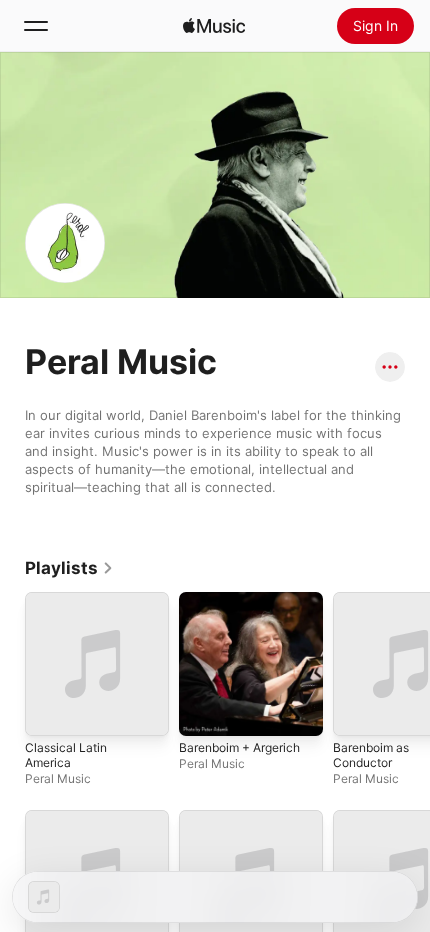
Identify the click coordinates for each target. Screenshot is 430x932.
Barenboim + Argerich (239, 747)
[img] (214, 26)
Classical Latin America (66, 755)
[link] (69, 568)
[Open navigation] (36, 26)
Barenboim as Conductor (371, 755)
